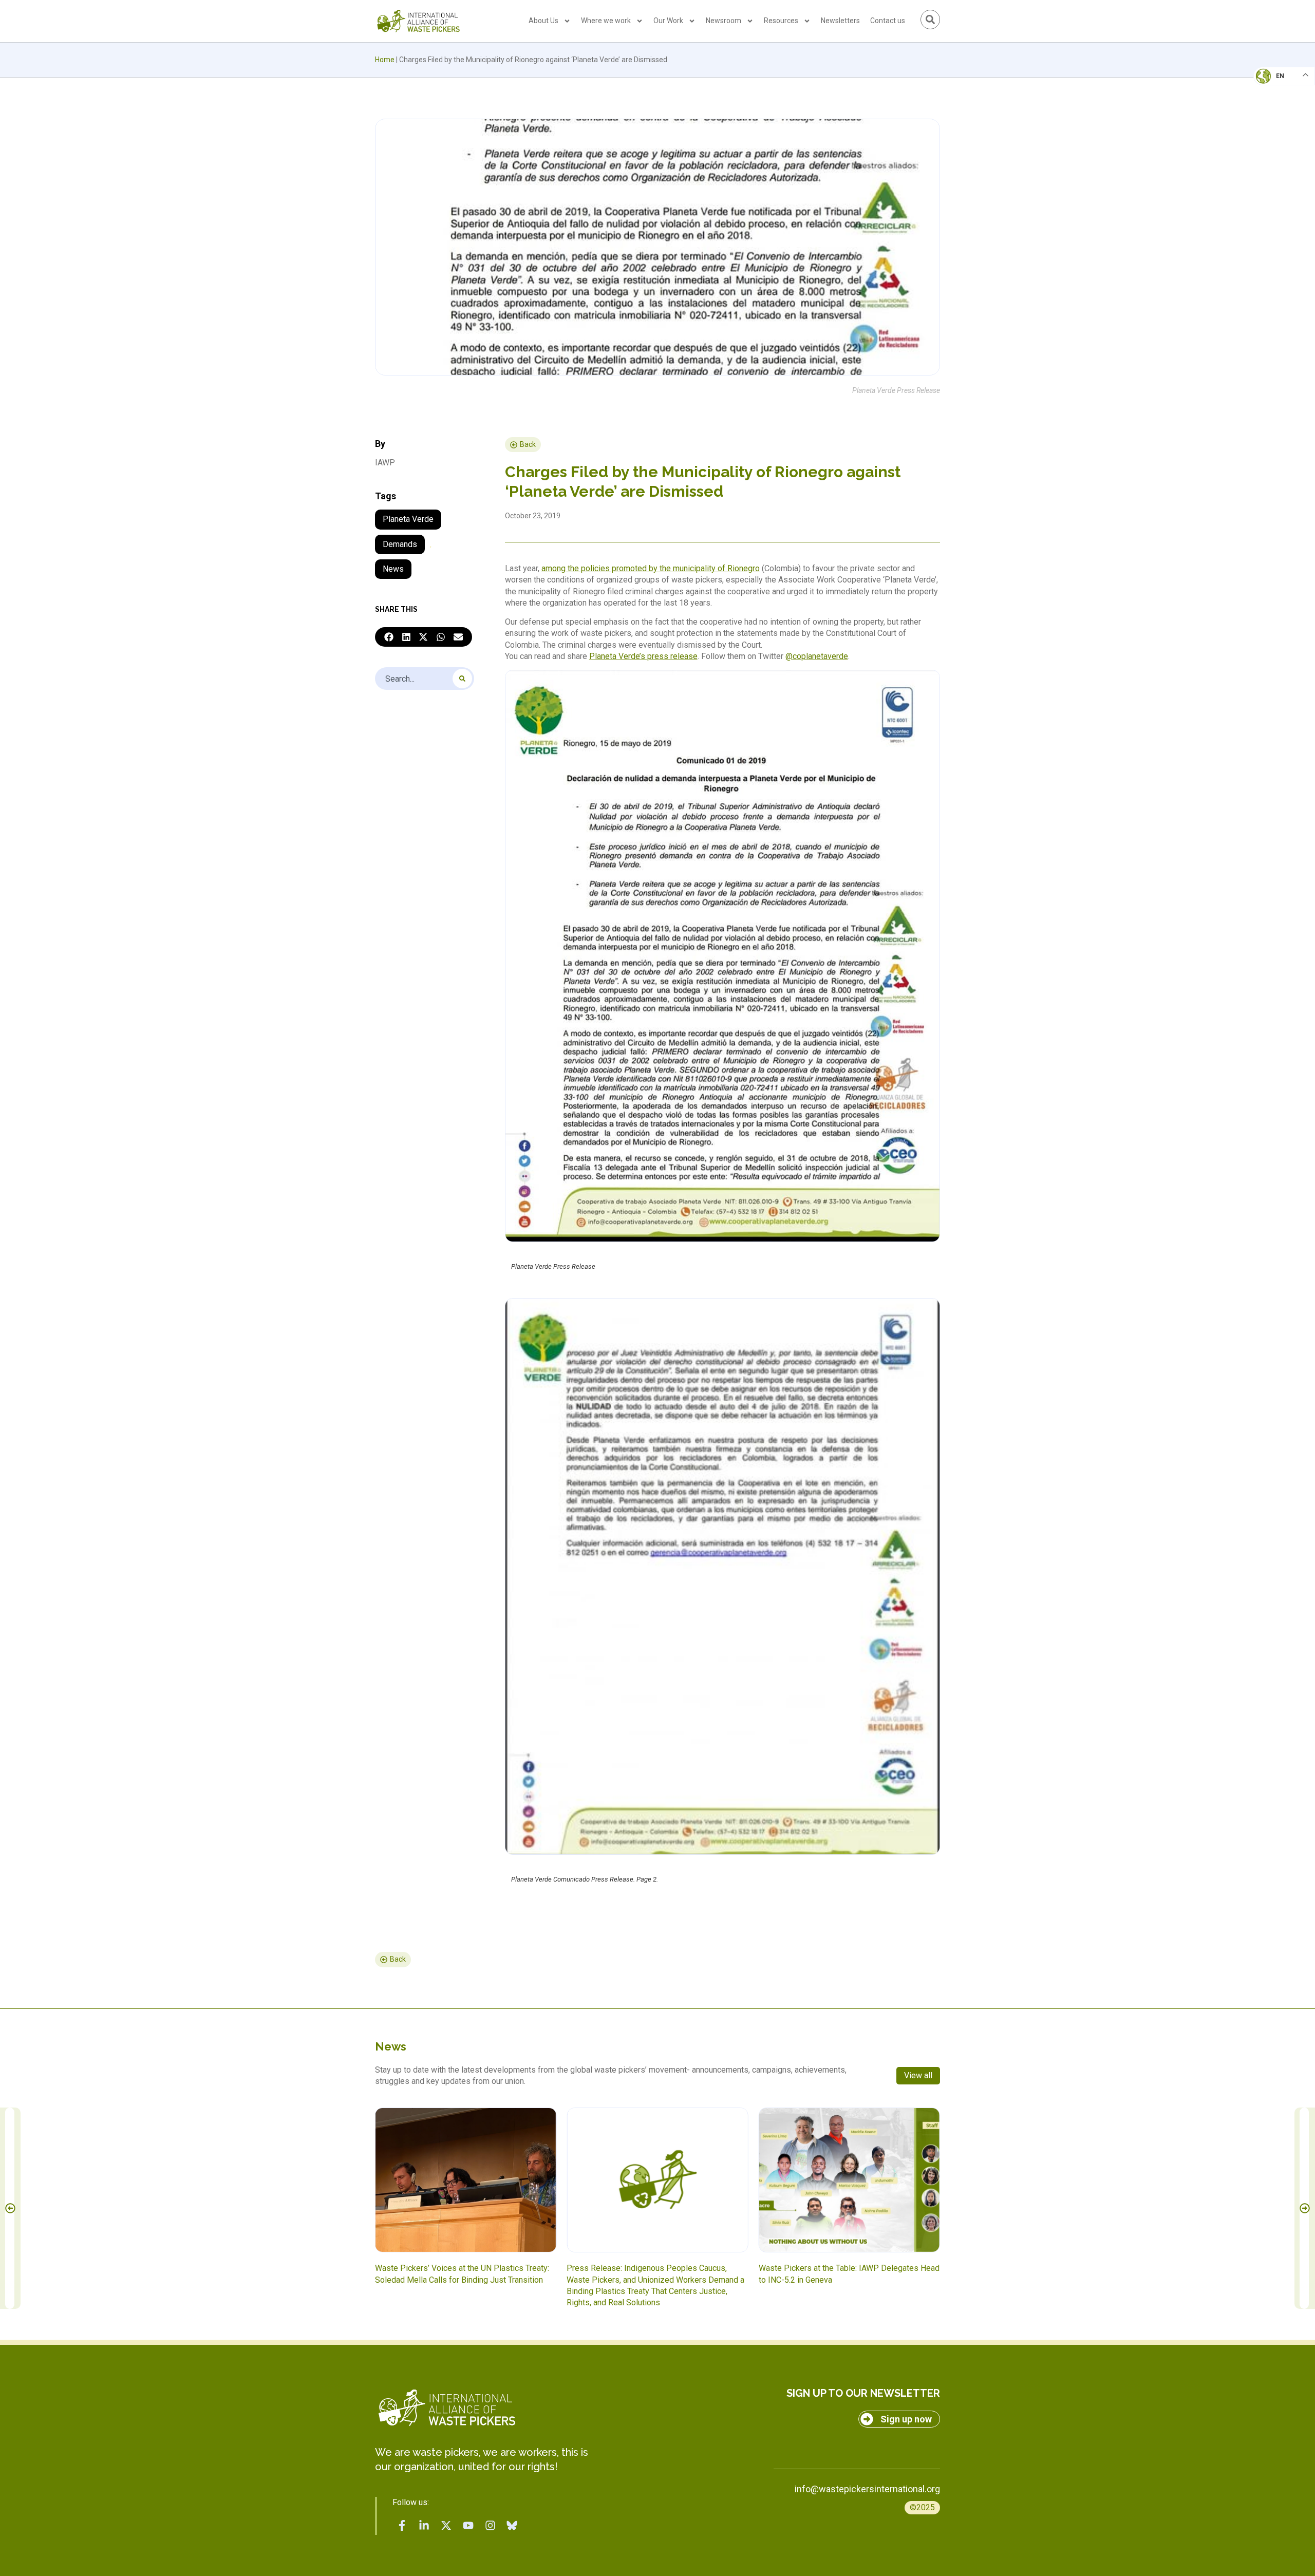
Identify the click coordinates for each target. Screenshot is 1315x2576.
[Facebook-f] (402, 2525)
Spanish (1274, 147)
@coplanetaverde (817, 656)
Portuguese (1282, 126)
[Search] (462, 679)
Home (385, 60)
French (1274, 85)
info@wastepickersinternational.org (867, 2489)
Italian (1273, 106)
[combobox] (425, 679)
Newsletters (840, 21)
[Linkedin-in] (424, 2525)
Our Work (668, 21)
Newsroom (724, 21)
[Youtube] (468, 2525)
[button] (389, 637)
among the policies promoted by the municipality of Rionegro (651, 568)
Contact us (888, 21)
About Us (543, 21)
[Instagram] (490, 2525)
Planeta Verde (408, 519)
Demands (400, 544)
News (393, 569)
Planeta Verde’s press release (643, 656)
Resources (781, 21)
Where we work (606, 21)
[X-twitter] (446, 2525)
